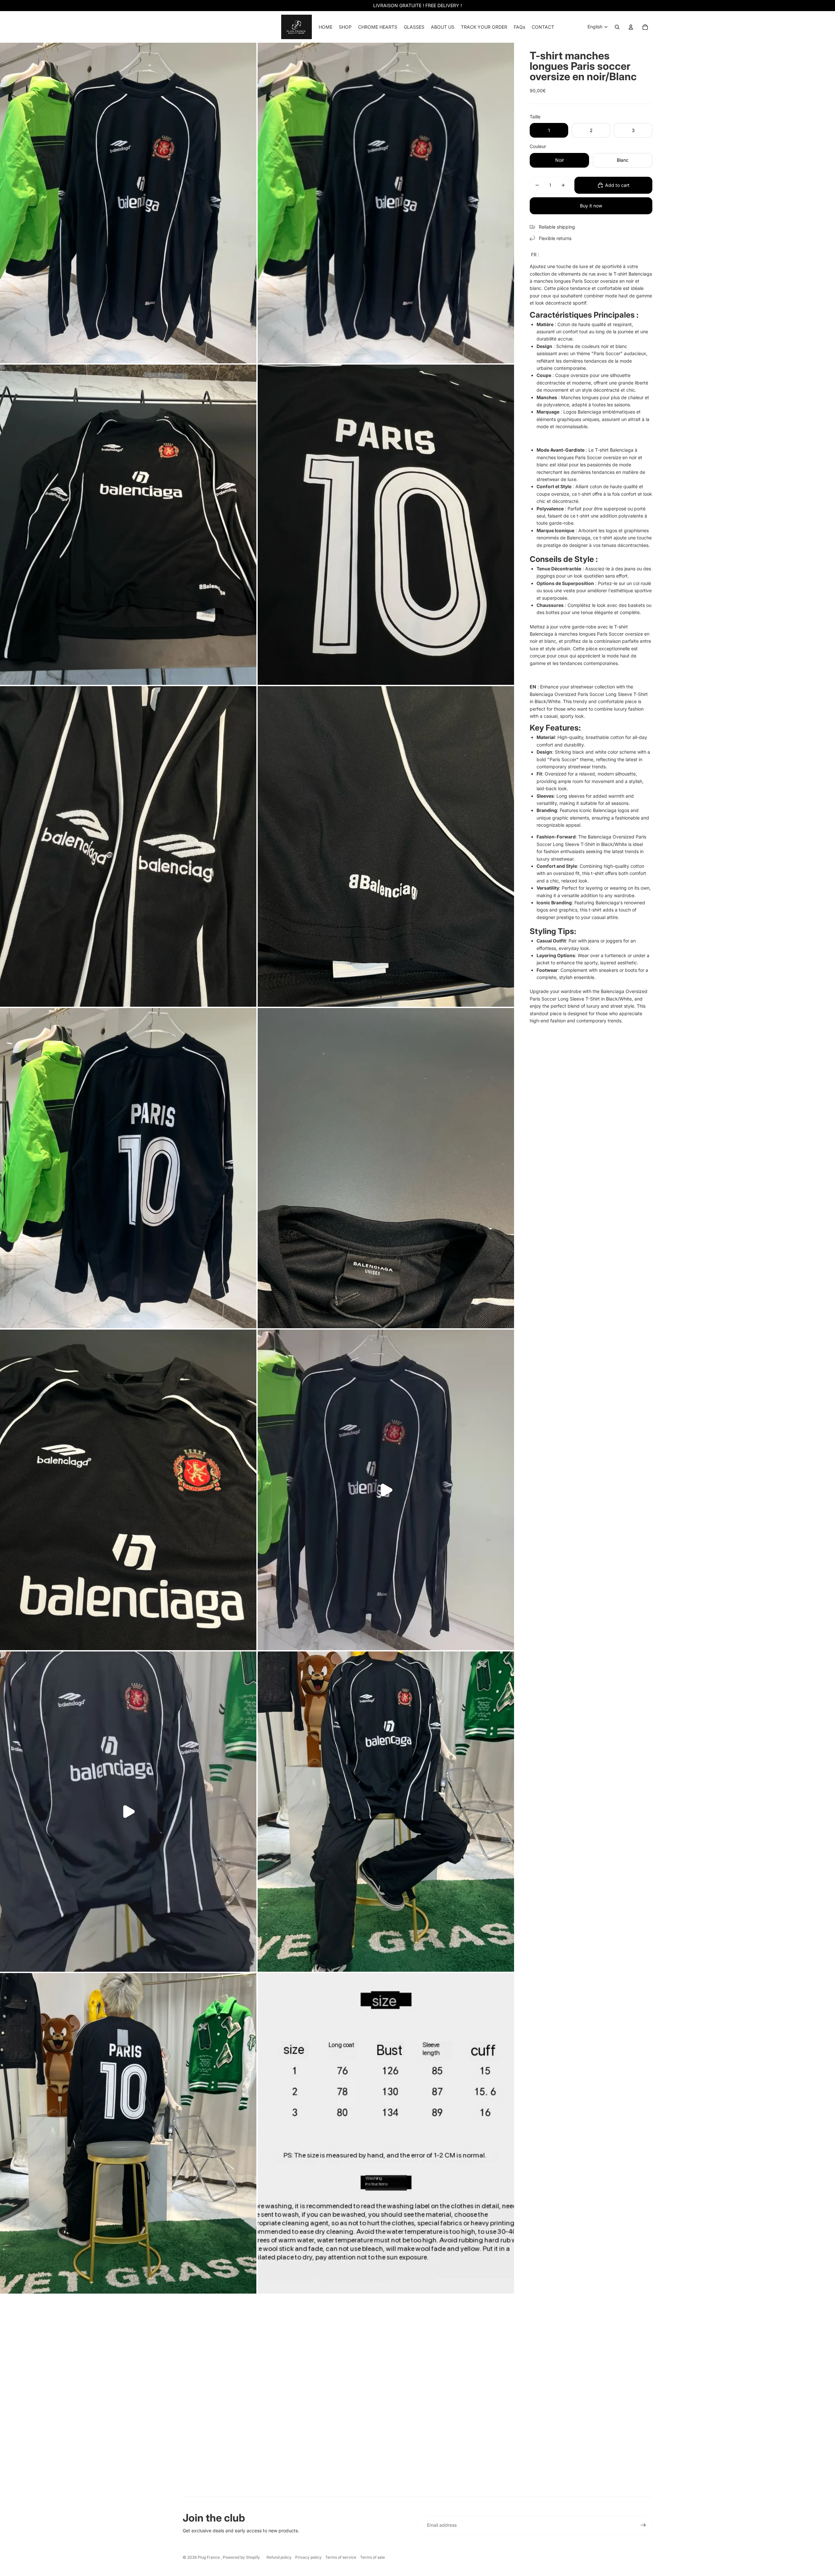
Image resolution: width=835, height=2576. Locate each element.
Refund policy (279, 2557)
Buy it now (591, 206)
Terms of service (341, 2557)
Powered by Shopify (241, 2557)
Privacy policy (308, 2557)
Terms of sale (372, 2557)
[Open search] (617, 27)
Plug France (209, 2557)
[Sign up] (643, 2525)
